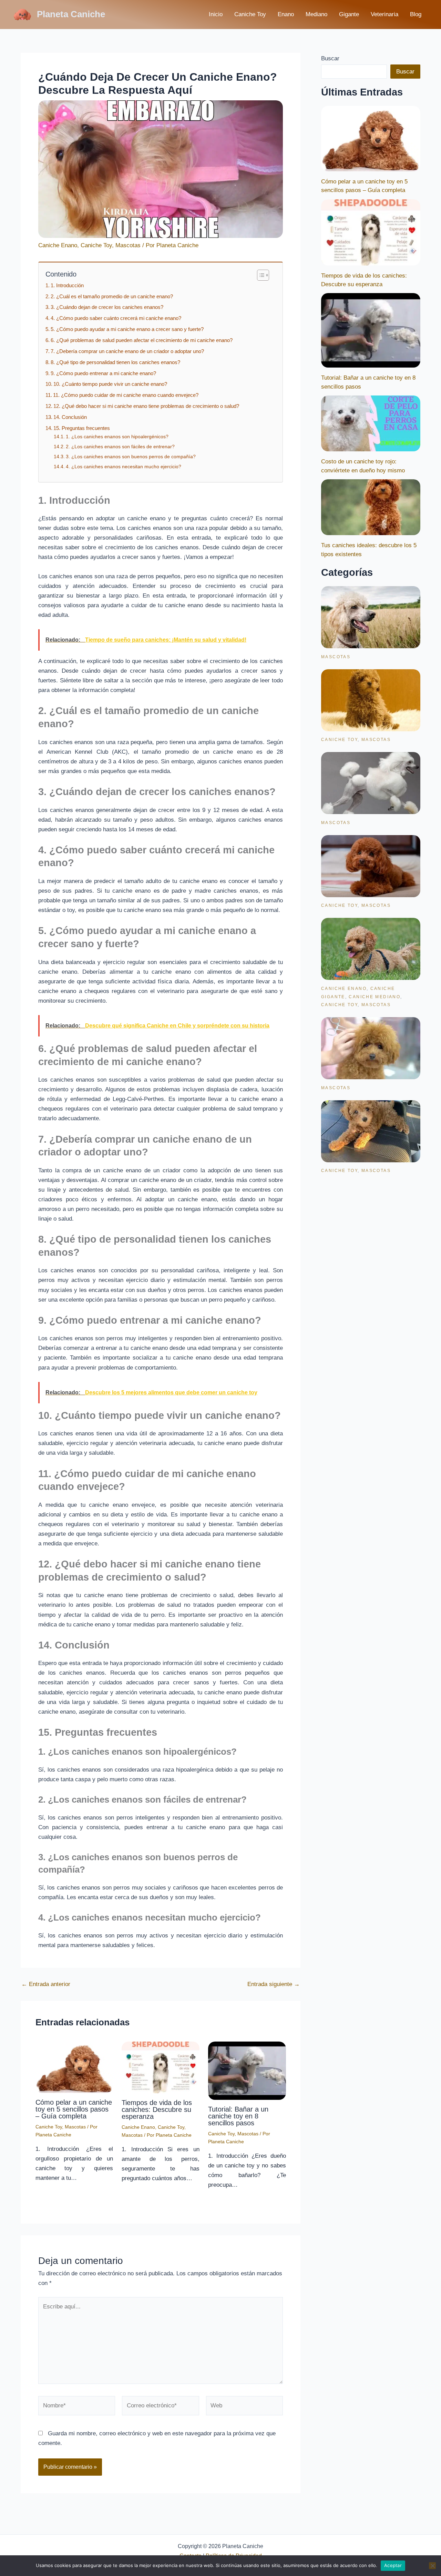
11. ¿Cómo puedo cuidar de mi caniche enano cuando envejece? (126, 395)
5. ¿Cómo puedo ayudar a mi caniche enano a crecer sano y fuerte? (127, 329)
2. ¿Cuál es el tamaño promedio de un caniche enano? (112, 296)
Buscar (330, 58)
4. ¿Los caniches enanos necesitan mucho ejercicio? (124, 467)
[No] (432, 2566)
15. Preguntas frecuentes (82, 428)
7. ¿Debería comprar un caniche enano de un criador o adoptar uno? (127, 351)
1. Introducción (67, 285)
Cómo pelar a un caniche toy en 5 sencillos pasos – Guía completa (74, 2109)
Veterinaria (384, 14)
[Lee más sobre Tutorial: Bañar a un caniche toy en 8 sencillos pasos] (247, 2070)
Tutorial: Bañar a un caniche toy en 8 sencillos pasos (238, 2116)
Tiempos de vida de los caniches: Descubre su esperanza (157, 2109)
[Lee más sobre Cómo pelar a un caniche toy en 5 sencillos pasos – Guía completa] (74, 2067)
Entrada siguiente (274, 1984)
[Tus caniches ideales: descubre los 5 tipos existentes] (371, 507)
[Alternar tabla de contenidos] (260, 275)
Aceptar (393, 2565)
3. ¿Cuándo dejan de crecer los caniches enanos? (107, 307)
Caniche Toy (250, 14)
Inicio (216, 14)
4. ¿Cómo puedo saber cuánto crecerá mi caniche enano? (116, 318)
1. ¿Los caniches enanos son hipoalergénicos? (117, 437)
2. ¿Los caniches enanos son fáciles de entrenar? (120, 447)
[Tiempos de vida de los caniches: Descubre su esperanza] (371, 232)
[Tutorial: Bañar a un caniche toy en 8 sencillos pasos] (371, 330)
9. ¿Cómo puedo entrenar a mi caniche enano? (103, 373)
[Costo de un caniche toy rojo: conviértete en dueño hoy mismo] (371, 423)
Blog (416, 14)
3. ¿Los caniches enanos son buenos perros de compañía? (131, 457)
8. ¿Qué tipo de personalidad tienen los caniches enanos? (115, 362)
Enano (286, 14)
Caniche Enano (58, 245)
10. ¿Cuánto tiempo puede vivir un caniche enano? (110, 384)
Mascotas (128, 245)
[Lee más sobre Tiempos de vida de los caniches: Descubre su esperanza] (161, 2067)
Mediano (316, 14)
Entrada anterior (46, 1984)
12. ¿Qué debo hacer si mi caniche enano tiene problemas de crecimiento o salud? (146, 406)
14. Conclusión (70, 417)
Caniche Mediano (375, 997)
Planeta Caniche (71, 14)
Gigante (349, 14)
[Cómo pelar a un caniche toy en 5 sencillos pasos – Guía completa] (371, 139)
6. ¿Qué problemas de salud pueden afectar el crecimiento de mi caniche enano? (142, 340)
